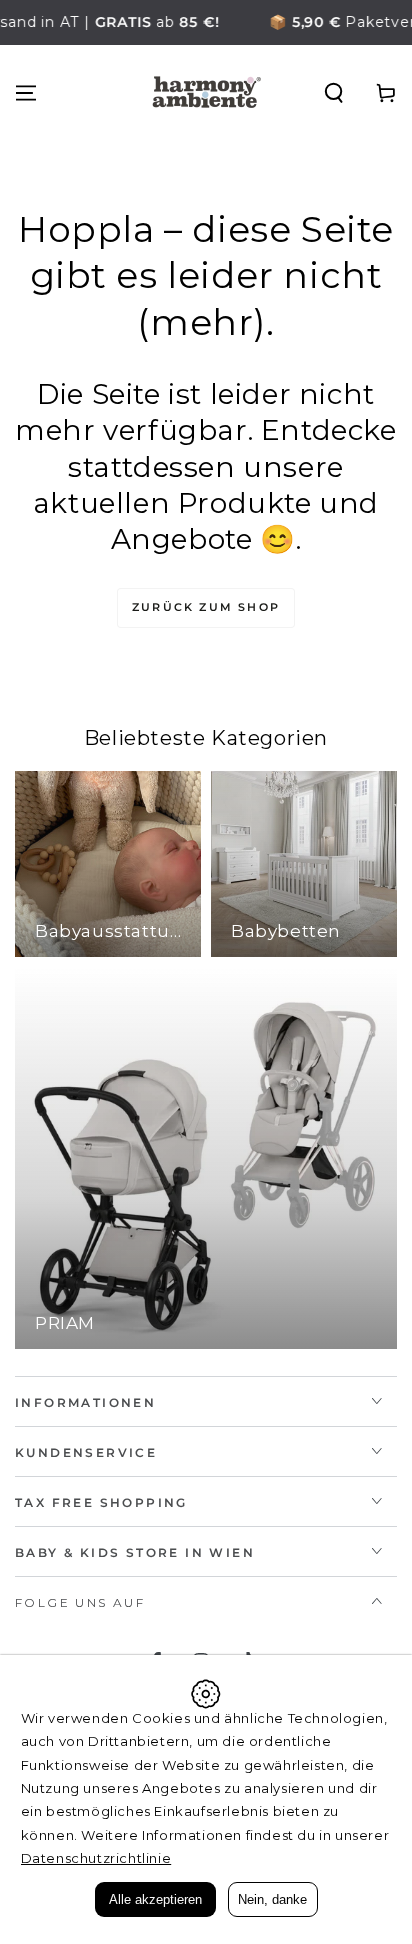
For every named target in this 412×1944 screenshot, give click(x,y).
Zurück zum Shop (206, 607)
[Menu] (26, 93)
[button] (334, 93)
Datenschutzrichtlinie (96, 1858)
